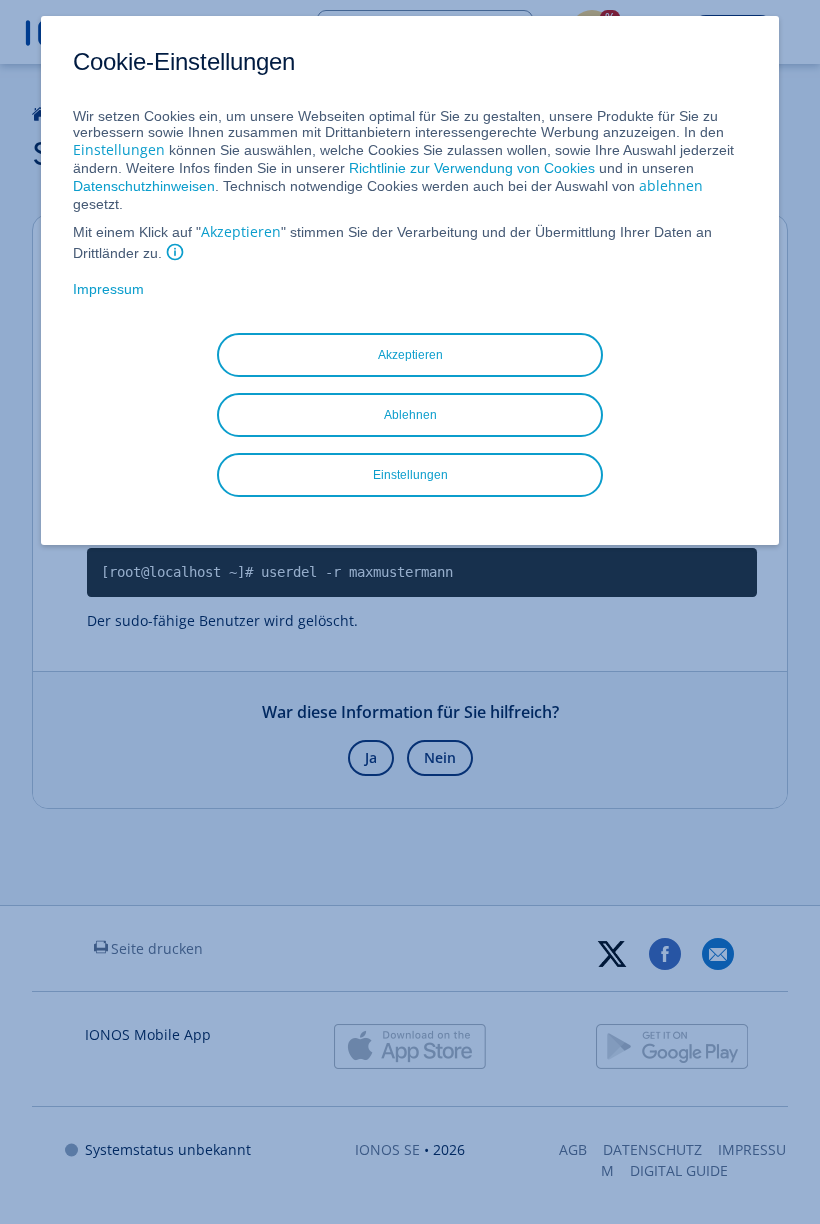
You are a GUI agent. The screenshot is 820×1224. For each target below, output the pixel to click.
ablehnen (671, 185)
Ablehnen (410, 415)
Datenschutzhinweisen (144, 186)
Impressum (108, 289)
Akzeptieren (241, 231)
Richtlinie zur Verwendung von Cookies (472, 168)
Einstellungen (119, 149)
